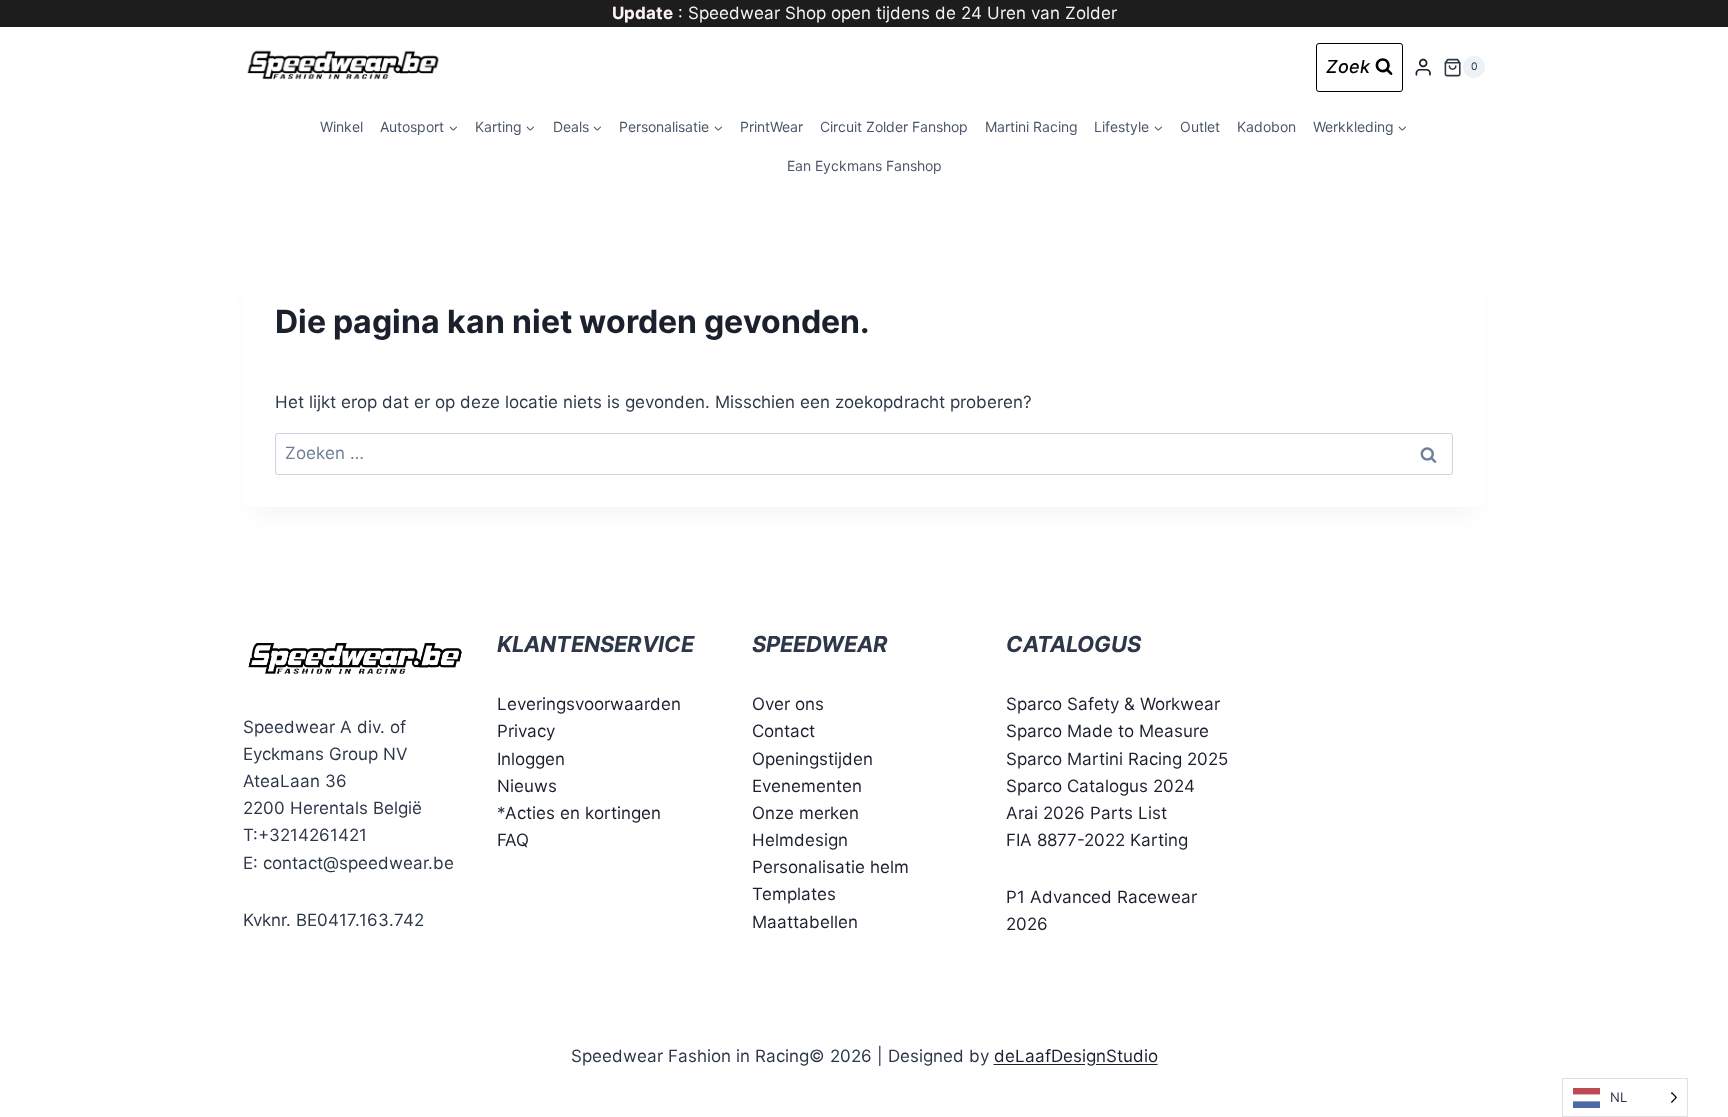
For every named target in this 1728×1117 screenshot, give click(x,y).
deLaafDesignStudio (1076, 1056)
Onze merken (805, 813)
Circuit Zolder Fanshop (894, 126)
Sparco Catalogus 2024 (1100, 786)
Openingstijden (812, 759)
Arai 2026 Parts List (1086, 813)
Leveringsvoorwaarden (589, 704)
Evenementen (807, 786)
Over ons (788, 704)
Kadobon (1266, 126)
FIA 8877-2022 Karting (1097, 840)
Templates (794, 894)
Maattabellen (805, 922)
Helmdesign (800, 840)
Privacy (526, 731)
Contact (783, 731)
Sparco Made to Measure (1107, 731)
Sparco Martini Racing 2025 (1117, 759)
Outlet (1200, 126)
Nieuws (527, 786)
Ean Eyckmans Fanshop (864, 165)
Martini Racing (1031, 126)
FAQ (513, 840)
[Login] (1423, 67)
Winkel (341, 126)
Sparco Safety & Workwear (1113, 704)
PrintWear (771, 126)
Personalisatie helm (830, 867)
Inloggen (531, 759)
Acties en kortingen (583, 813)
